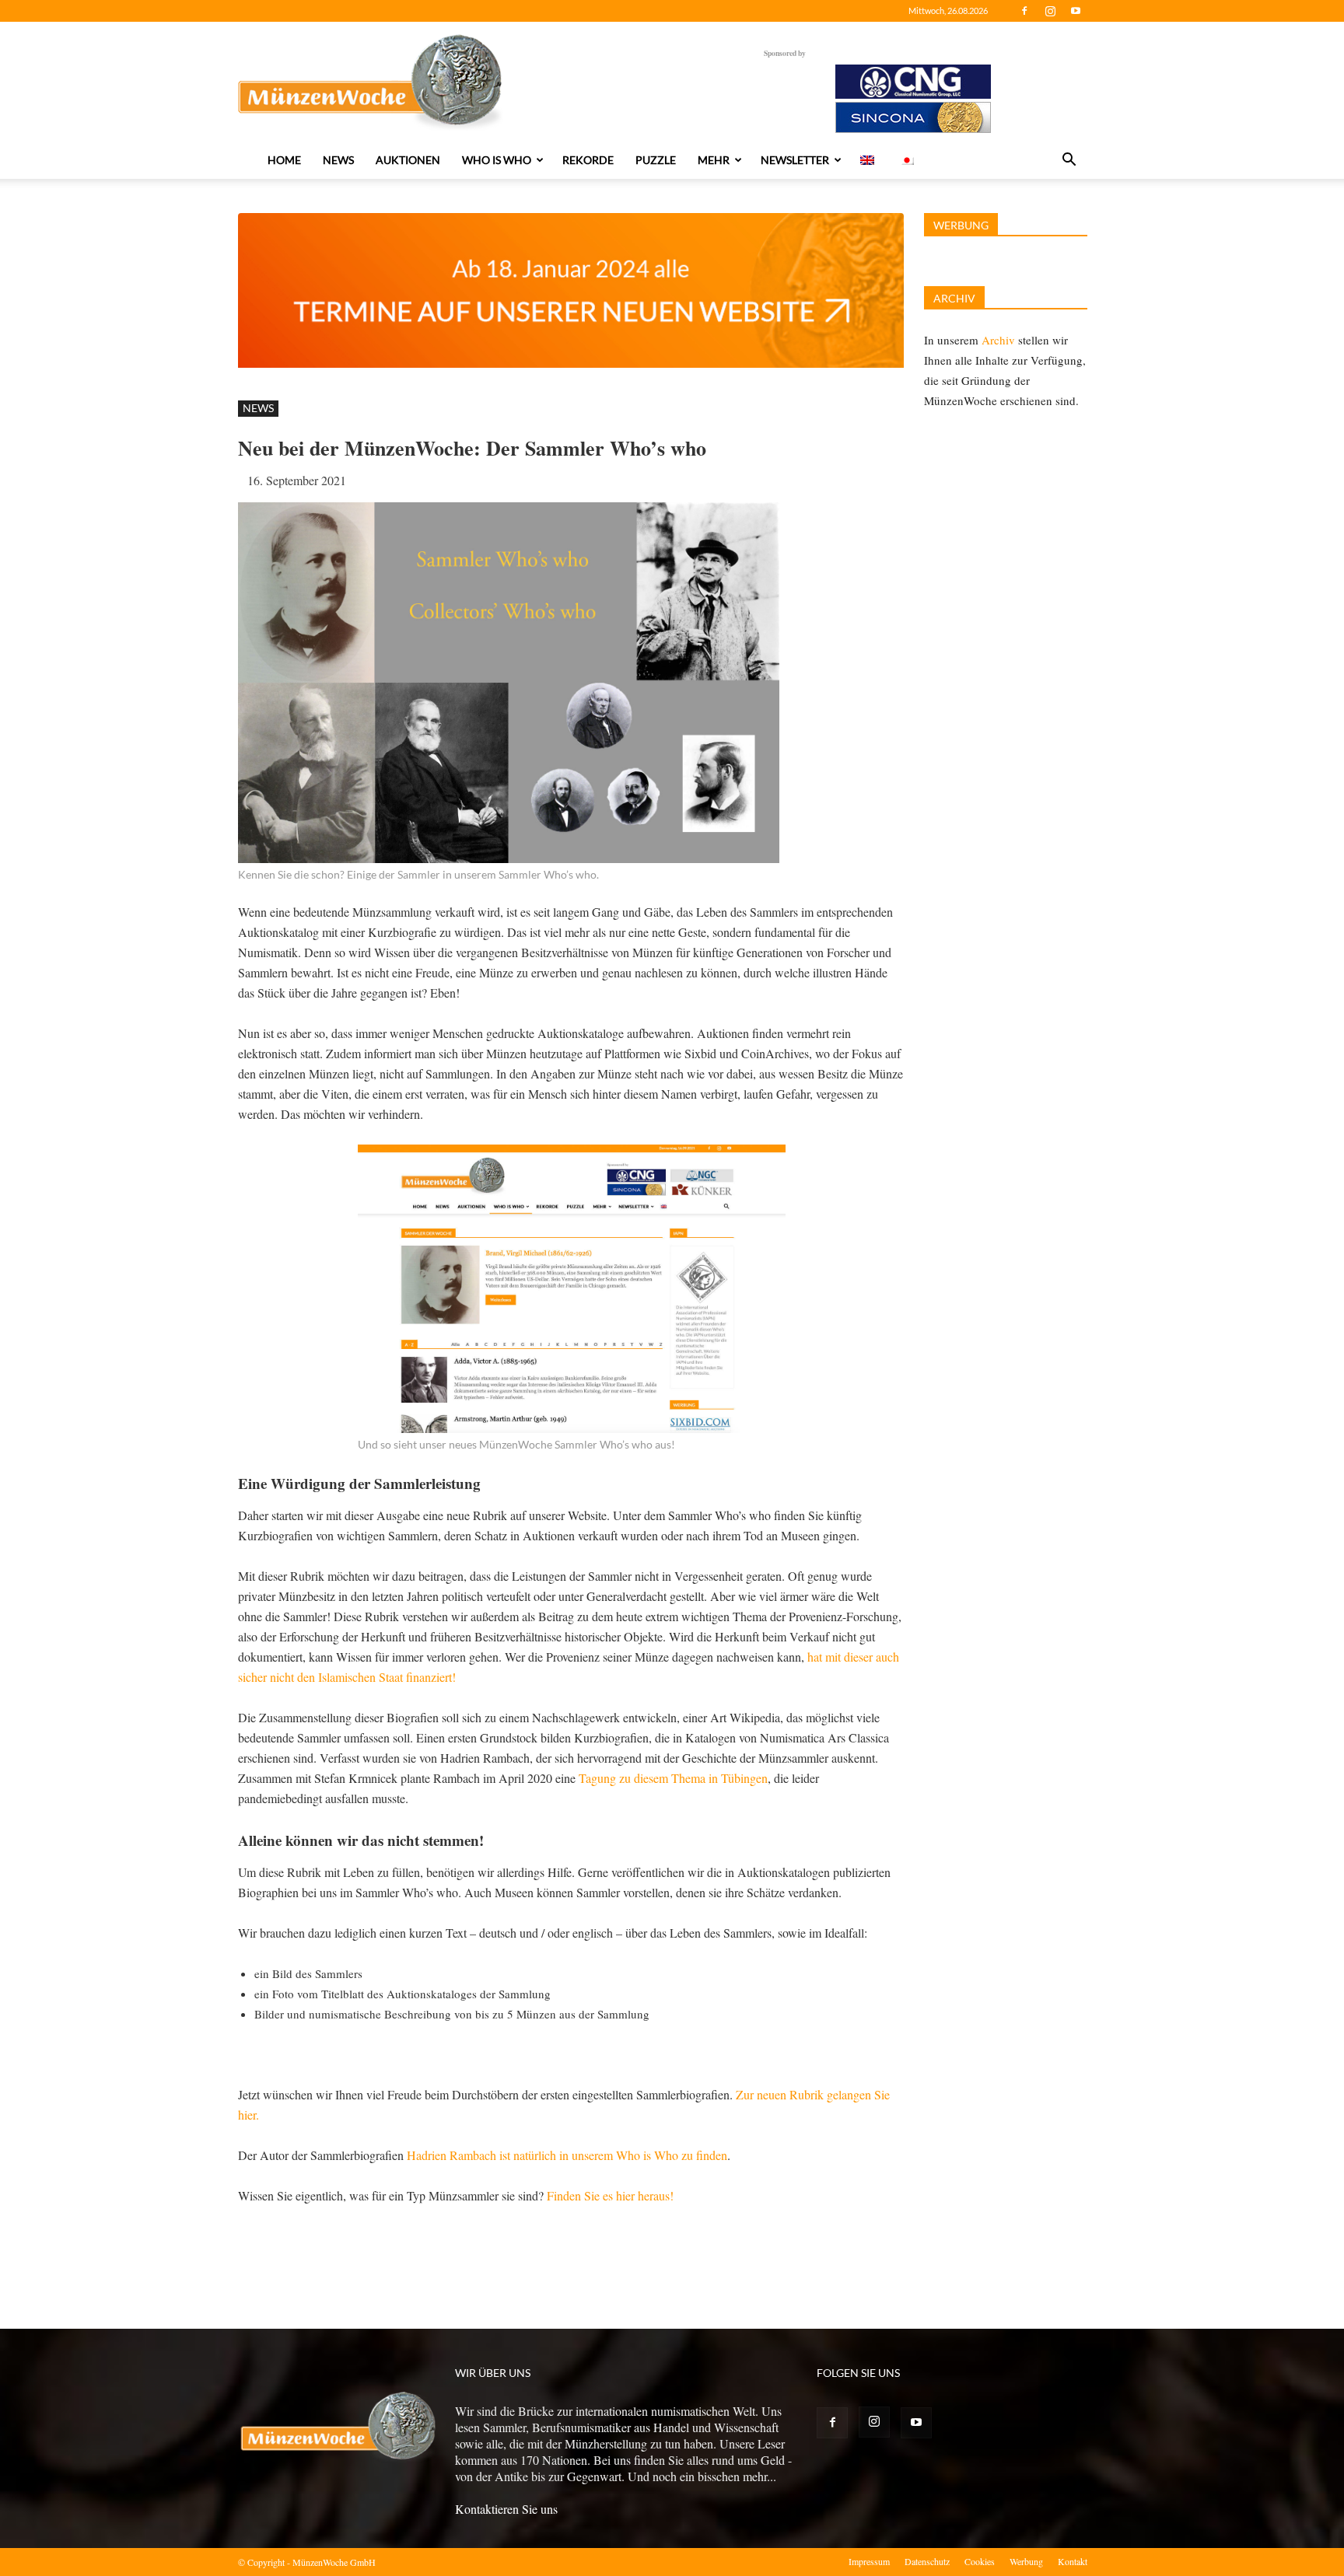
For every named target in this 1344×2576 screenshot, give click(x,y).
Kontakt (1073, 2561)
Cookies (980, 2561)
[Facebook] (1024, 11)
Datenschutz (927, 2561)
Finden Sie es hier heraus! (610, 2195)
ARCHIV (954, 298)
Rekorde (588, 160)
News (338, 160)
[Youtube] (1076, 11)
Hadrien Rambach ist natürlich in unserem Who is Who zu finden (567, 2155)
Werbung (1026, 2561)
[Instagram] (1050, 11)
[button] (1069, 161)
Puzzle (656, 160)
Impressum (869, 2561)
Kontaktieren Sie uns (506, 2509)
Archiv (998, 340)
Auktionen (408, 160)
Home (284, 160)
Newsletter (795, 160)
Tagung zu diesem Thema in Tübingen (673, 1778)
